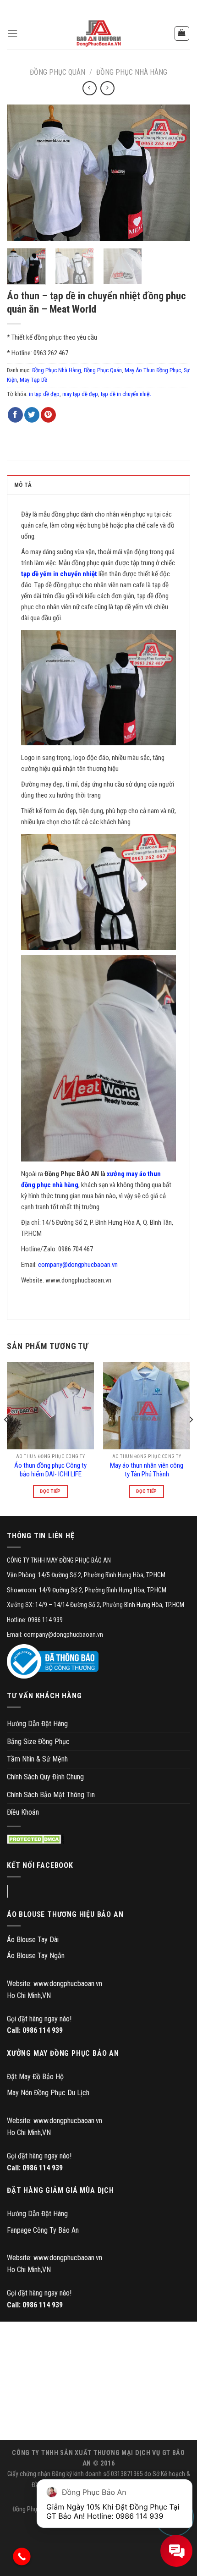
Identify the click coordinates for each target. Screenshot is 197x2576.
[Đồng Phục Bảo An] (98, 33)
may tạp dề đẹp (80, 394)
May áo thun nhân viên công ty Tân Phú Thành (147, 1470)
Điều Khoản (23, 1812)
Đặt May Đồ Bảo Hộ (35, 2077)
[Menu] (12, 33)
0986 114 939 (43, 2030)
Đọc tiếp (50, 1491)
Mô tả (23, 485)
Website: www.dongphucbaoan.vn (55, 1984)
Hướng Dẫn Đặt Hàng (37, 1724)
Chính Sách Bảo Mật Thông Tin (51, 1795)
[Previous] (22, 173)
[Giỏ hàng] (182, 33)
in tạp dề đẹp (44, 394)
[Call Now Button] (22, 2557)
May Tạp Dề (33, 380)
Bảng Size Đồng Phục (38, 1742)
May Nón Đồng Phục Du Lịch (48, 2093)
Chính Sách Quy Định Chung (45, 1777)
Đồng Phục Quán (57, 72)
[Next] (175, 173)
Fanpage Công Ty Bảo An (43, 2230)
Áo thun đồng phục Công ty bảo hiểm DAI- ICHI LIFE (50, 1470)
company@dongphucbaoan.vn (78, 1265)
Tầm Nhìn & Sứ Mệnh (37, 1759)
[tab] (98, 484)
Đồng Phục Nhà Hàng (132, 72)
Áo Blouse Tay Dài (33, 1940)
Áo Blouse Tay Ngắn (36, 1956)
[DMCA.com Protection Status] (36, 1839)
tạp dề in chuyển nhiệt (126, 394)
